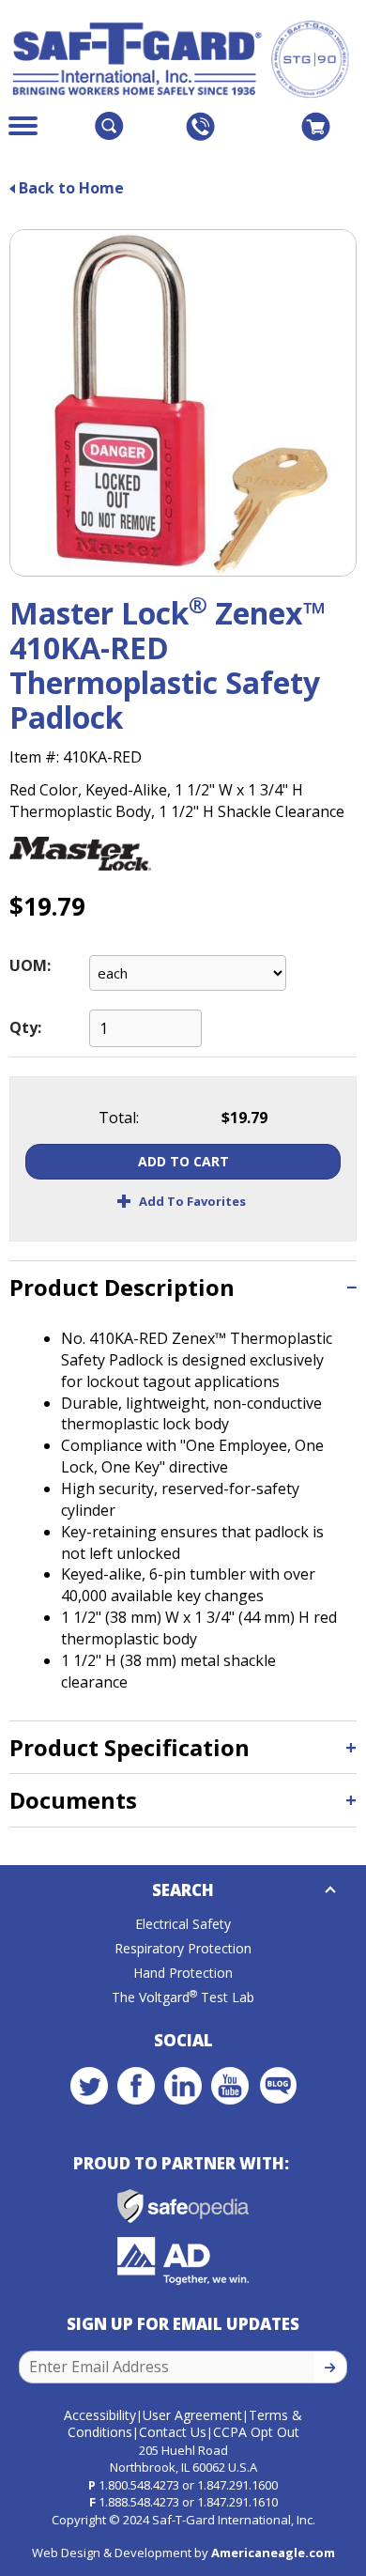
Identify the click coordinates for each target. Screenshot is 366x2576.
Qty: (25, 1027)
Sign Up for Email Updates (183, 2324)
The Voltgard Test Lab (183, 1997)
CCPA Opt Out (256, 2432)
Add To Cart (183, 1161)
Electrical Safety (183, 1924)
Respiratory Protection (183, 1948)
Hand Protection (183, 1973)
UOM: (30, 965)
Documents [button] (73, 1800)
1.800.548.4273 (139, 2485)
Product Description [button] (122, 1287)
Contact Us (173, 2432)
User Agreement (192, 2415)
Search (183, 1890)
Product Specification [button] (130, 1747)
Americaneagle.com (273, 2553)
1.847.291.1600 (237, 2485)
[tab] (183, 1287)
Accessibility (100, 2415)
